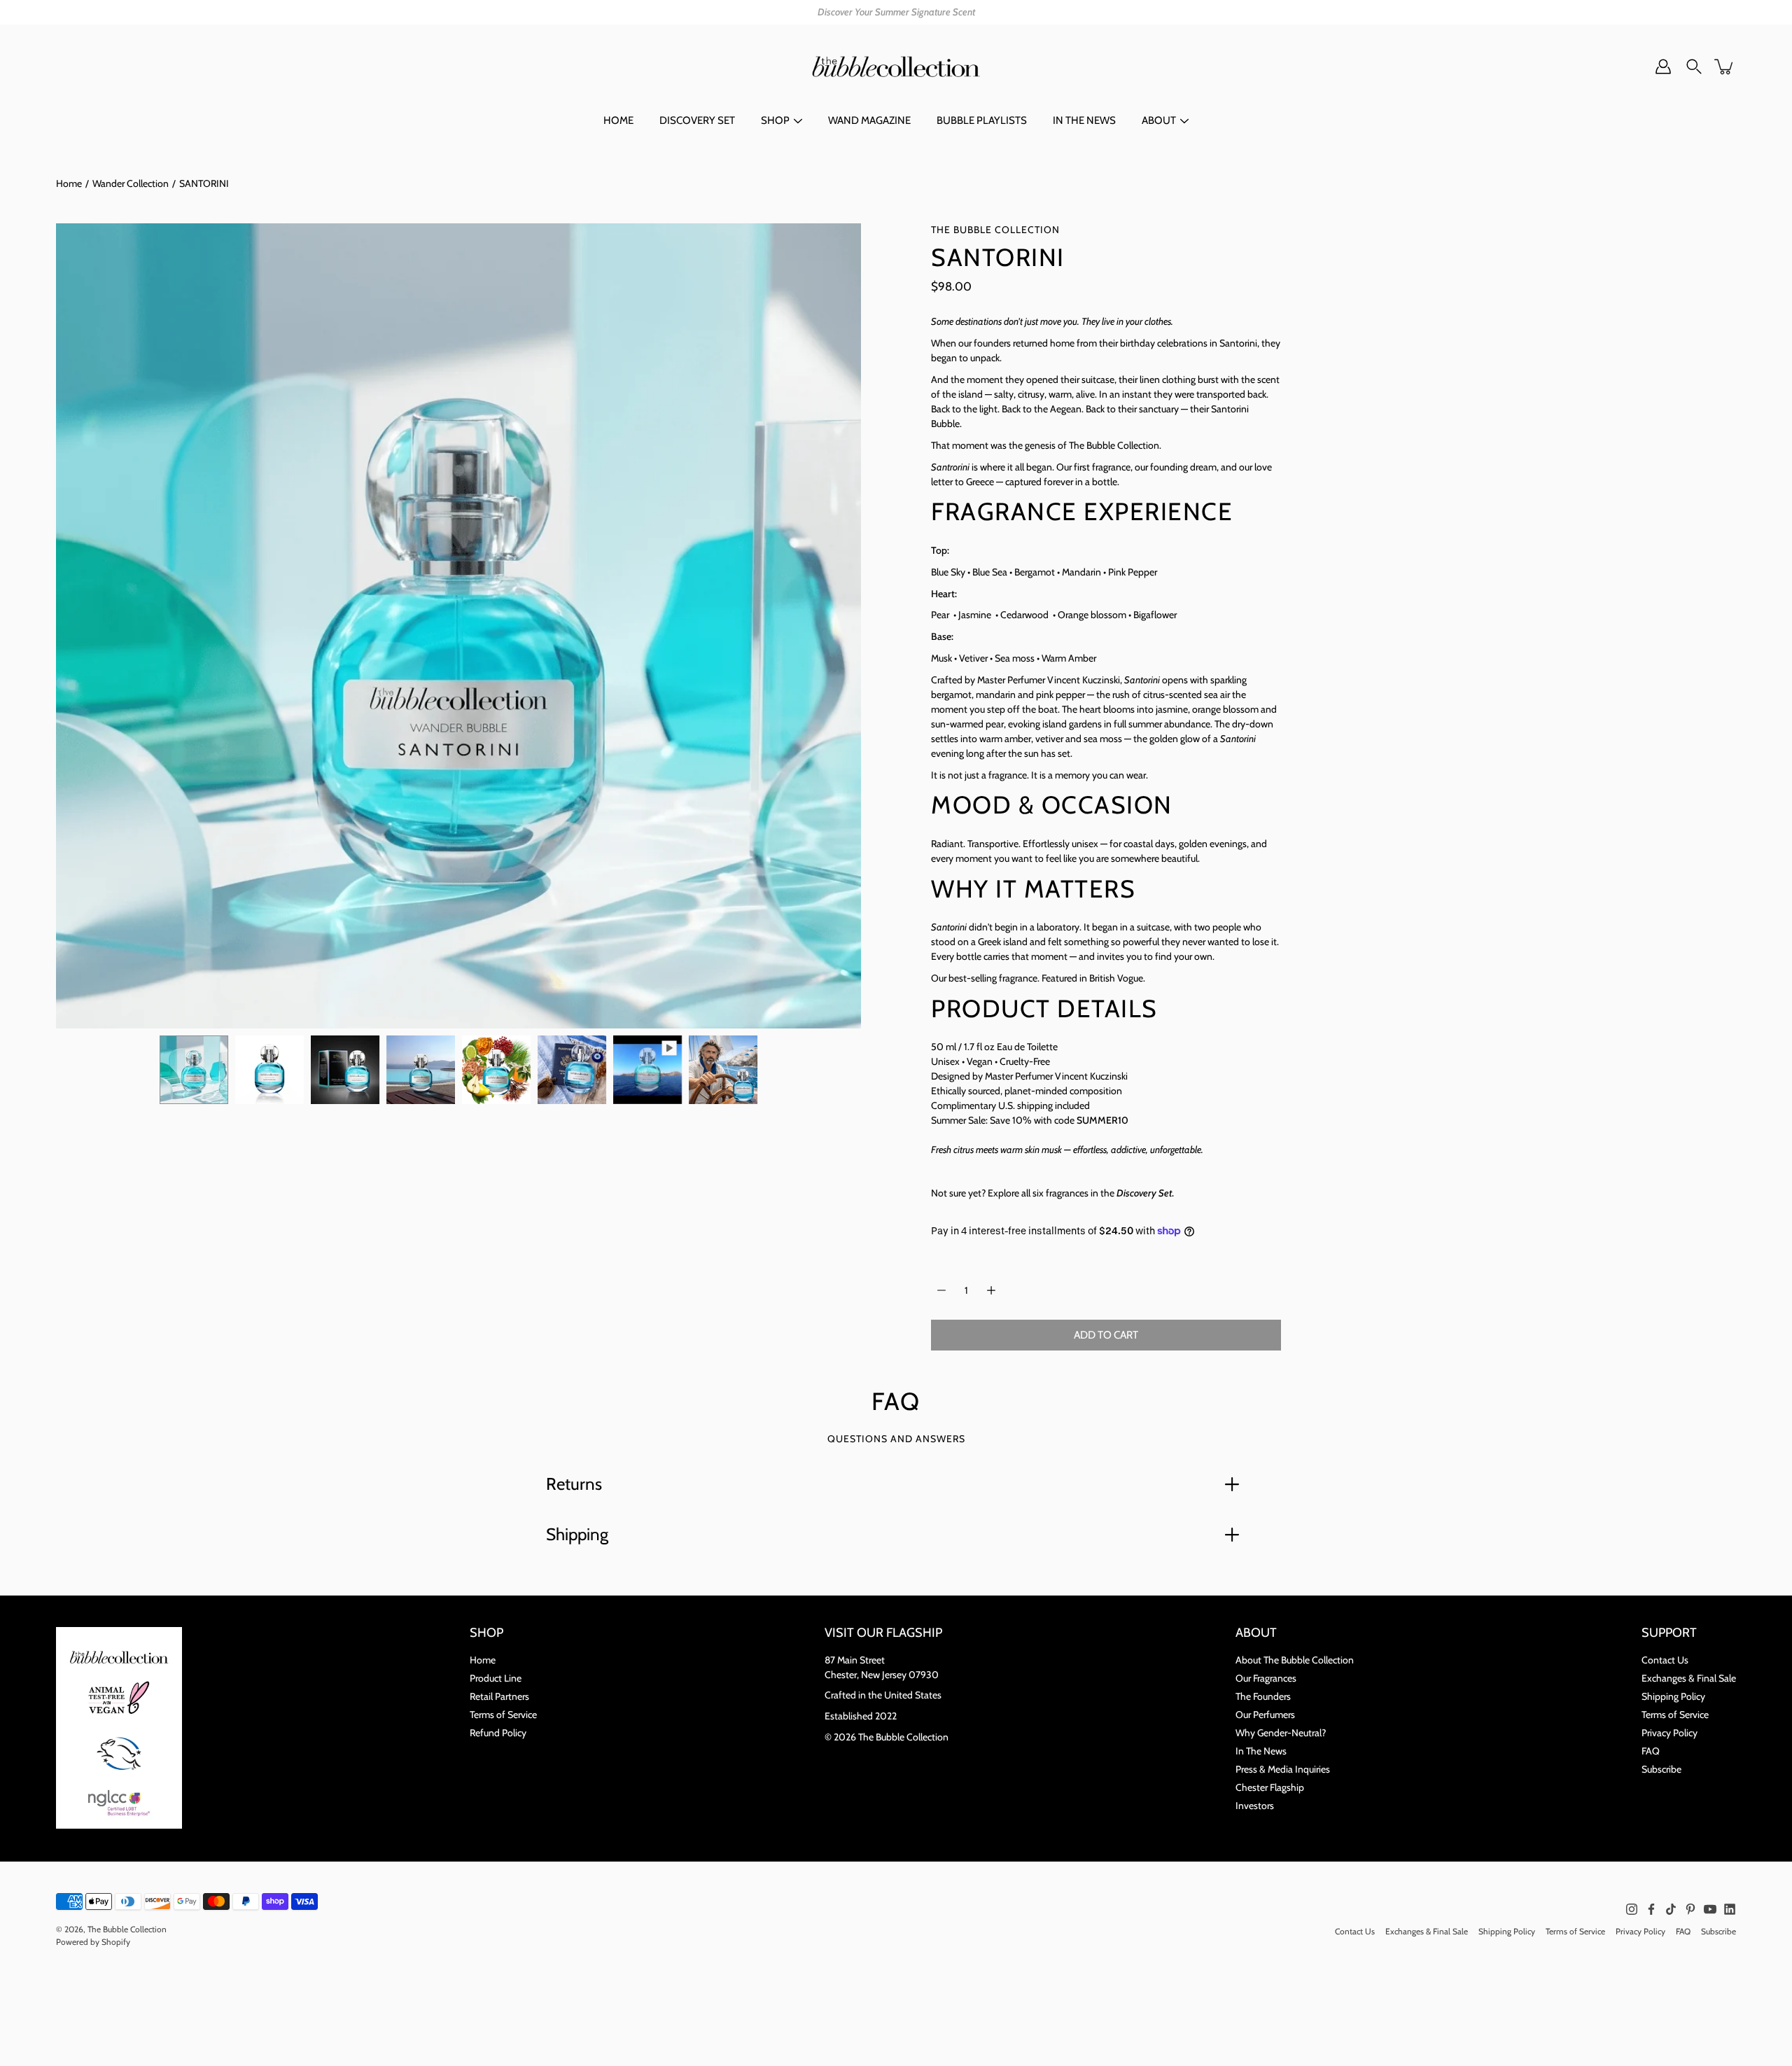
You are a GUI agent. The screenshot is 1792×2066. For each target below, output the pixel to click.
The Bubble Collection (127, 1929)
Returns (574, 1484)
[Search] (1694, 67)
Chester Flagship (1270, 1787)
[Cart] (1725, 67)
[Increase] (991, 1290)
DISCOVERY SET (697, 120)
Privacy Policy (1669, 1733)
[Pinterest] (1690, 1909)
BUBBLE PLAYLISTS (982, 120)
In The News (1261, 1751)
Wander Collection (131, 183)
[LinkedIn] (1730, 1909)
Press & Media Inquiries (1283, 1769)
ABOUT (1159, 120)
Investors (1255, 1806)
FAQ (1651, 1751)
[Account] (1663, 67)
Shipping (577, 1534)
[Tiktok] (1671, 1909)
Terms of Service (503, 1715)
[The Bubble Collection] (896, 67)
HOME (618, 120)
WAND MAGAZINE (869, 120)
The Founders (1263, 1696)
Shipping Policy (1673, 1696)
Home (69, 183)
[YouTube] (1710, 1909)
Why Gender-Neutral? (1281, 1733)
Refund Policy (498, 1733)
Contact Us (1665, 1660)
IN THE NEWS (1084, 120)
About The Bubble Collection (1295, 1660)
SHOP (775, 120)
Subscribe (1661, 1769)
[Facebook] (1651, 1909)
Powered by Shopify (93, 1942)
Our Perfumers (1265, 1715)
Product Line (496, 1678)
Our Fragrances (1266, 1678)
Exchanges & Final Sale (1689, 1678)
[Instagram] (1632, 1909)
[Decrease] (941, 1290)
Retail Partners (499, 1696)
